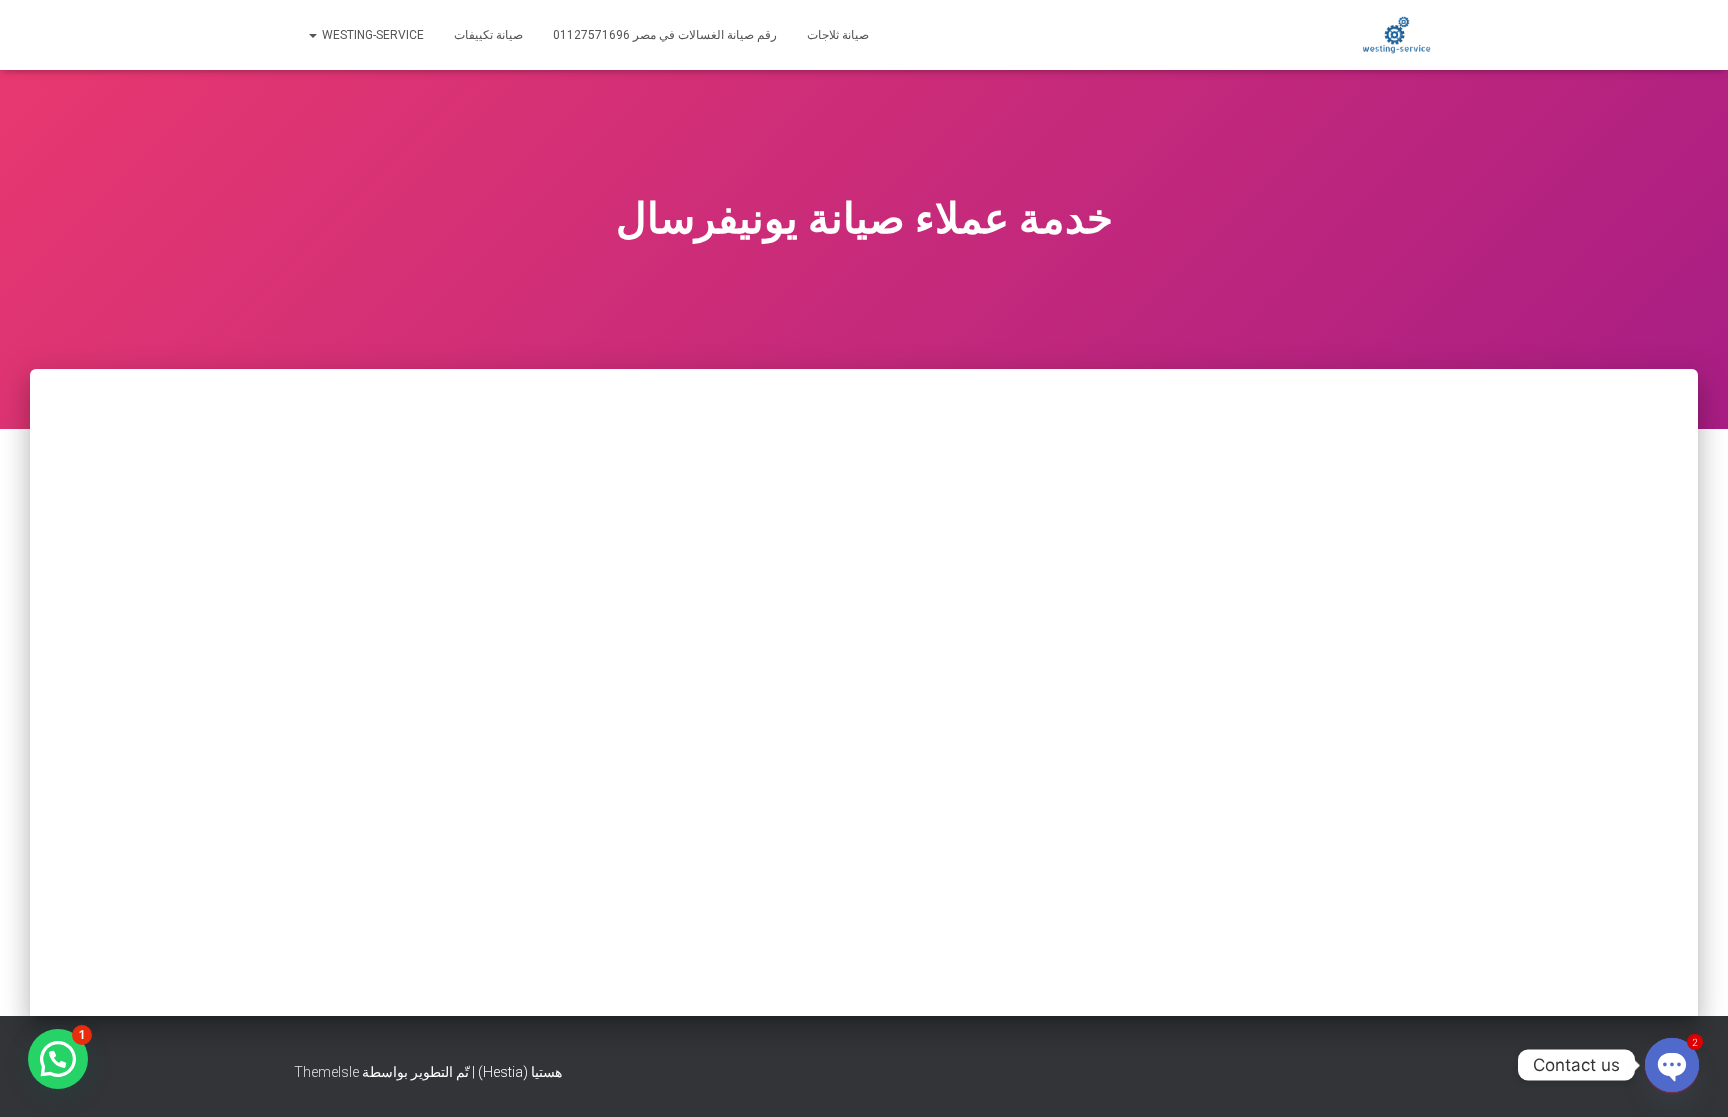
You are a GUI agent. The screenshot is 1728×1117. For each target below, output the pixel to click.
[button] (58, 1059)
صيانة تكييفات (488, 35)
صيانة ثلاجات (838, 35)
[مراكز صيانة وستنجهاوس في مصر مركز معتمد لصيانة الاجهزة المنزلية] (1396, 35)
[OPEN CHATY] (1672, 1065)
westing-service (371, 35)
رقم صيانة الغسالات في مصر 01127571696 (665, 35)
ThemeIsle (326, 1072)
